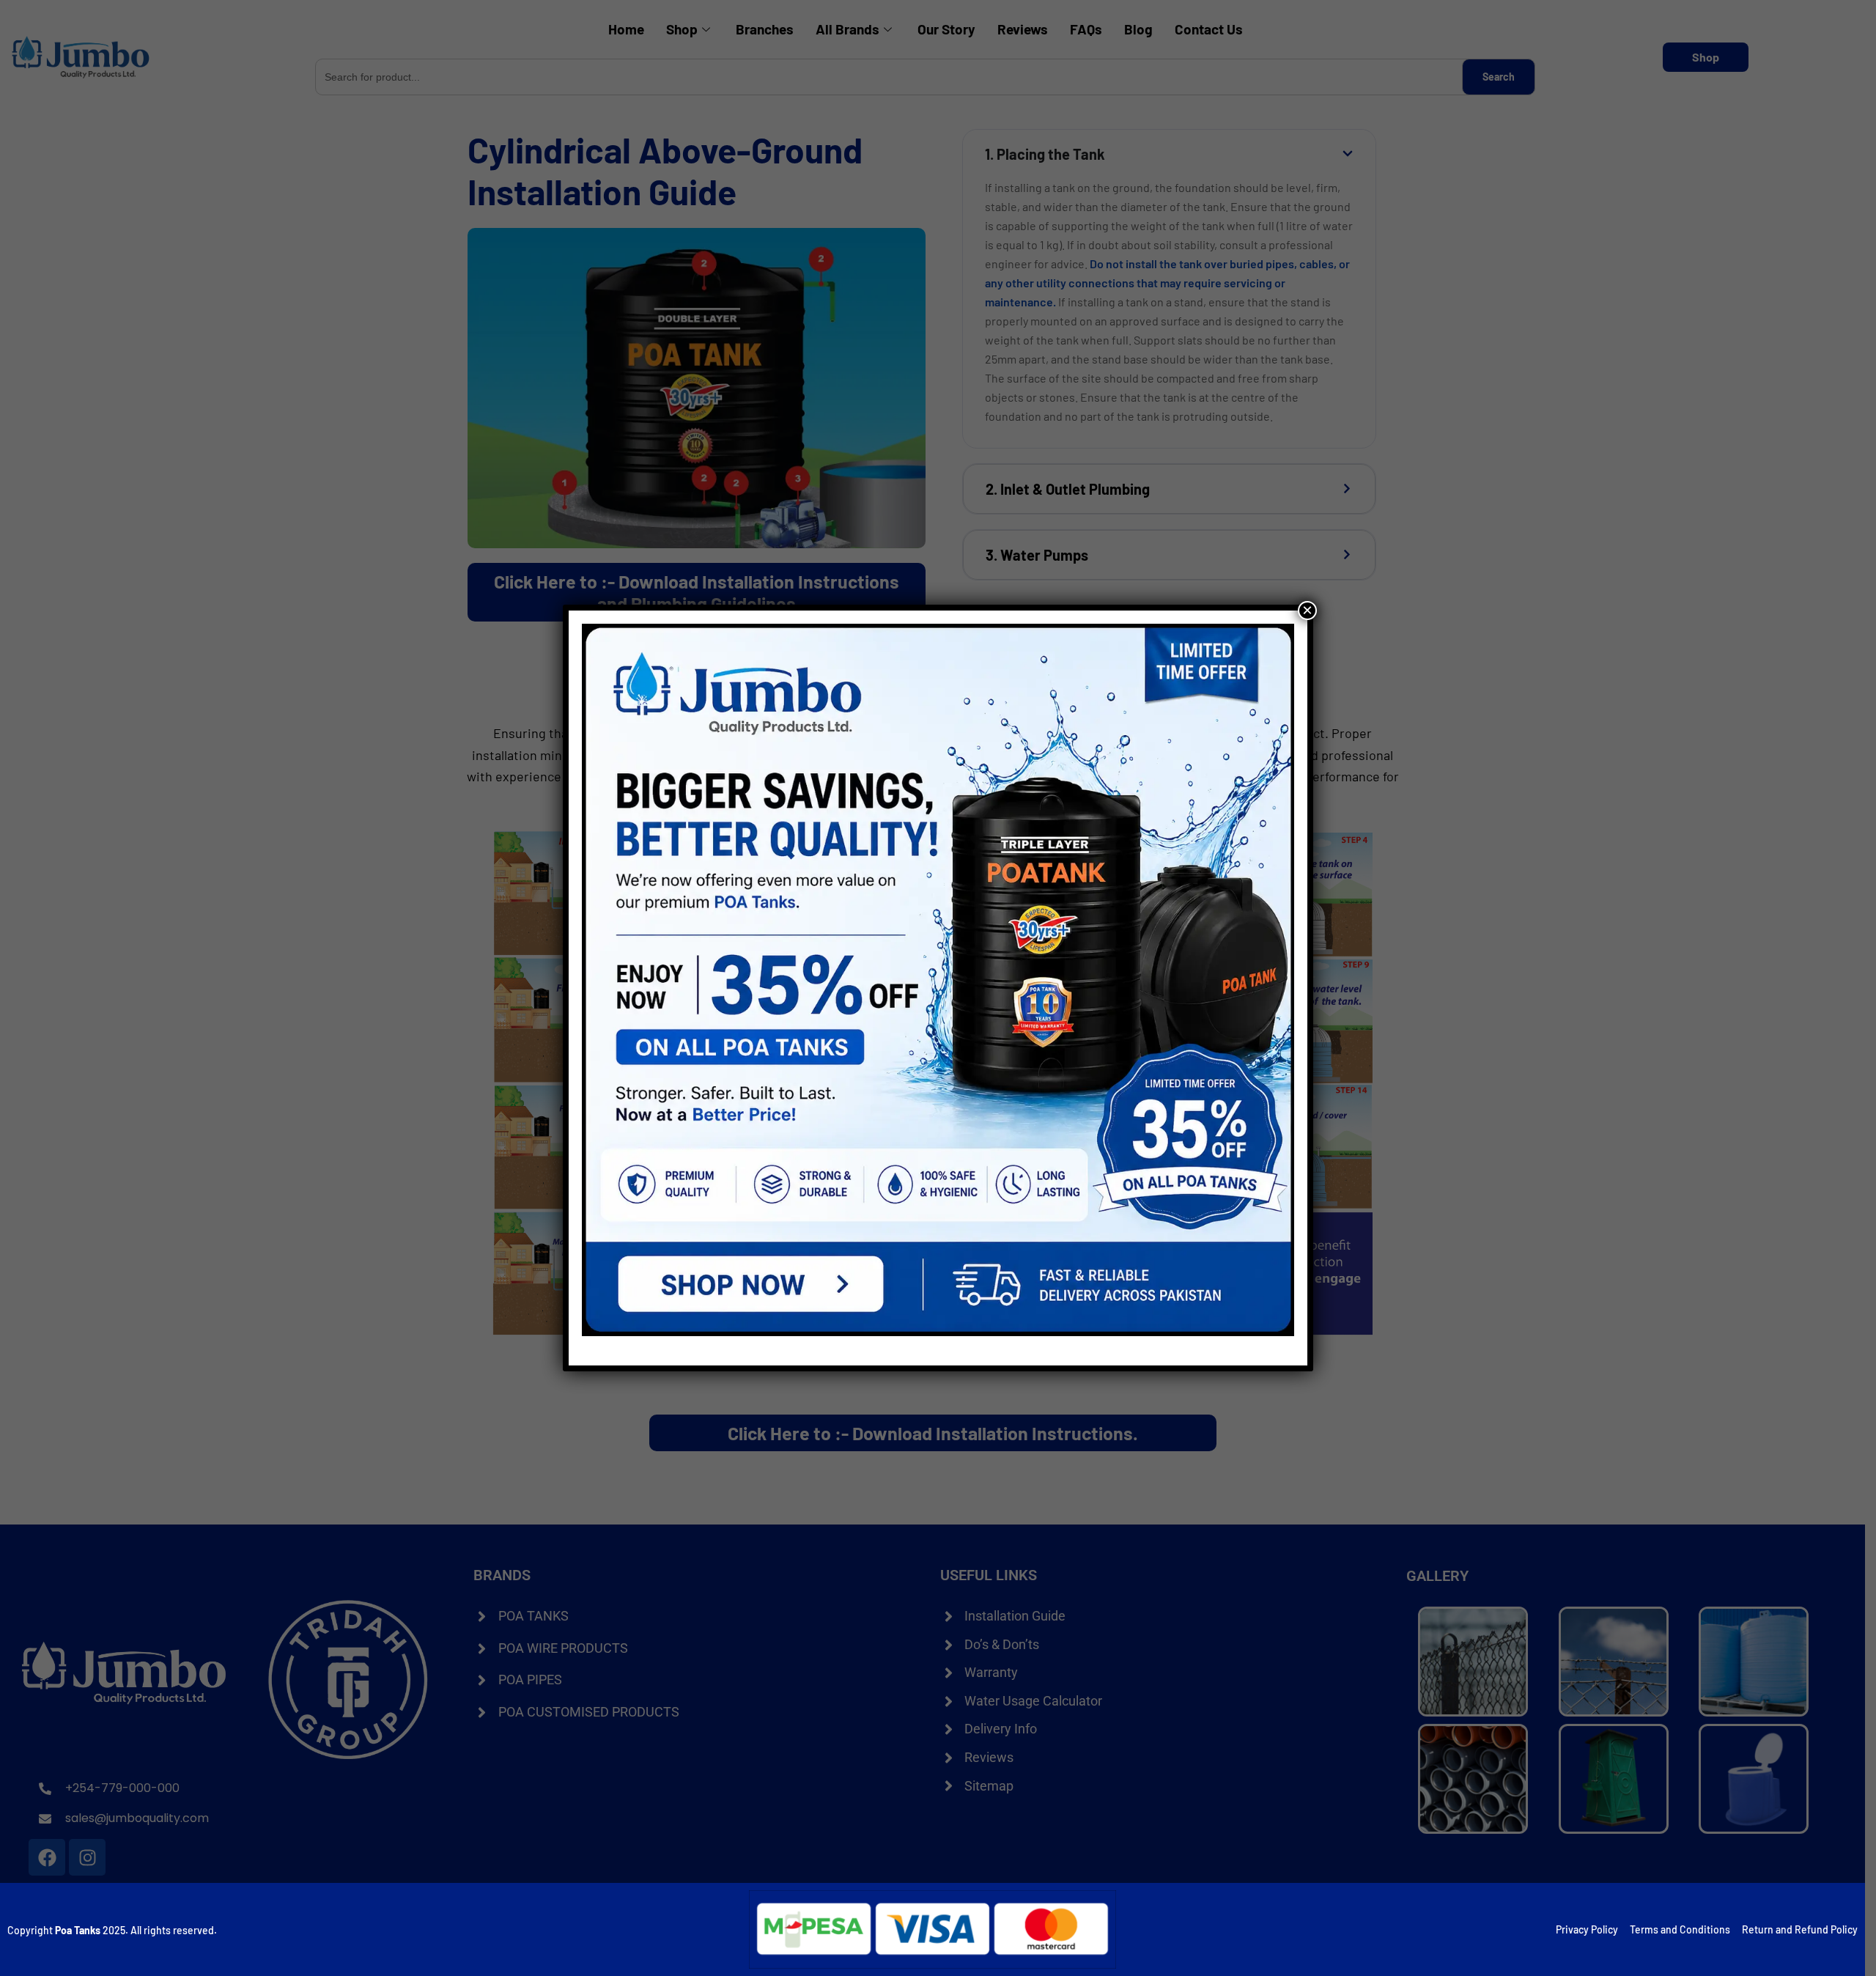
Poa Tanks (78, 1930)
